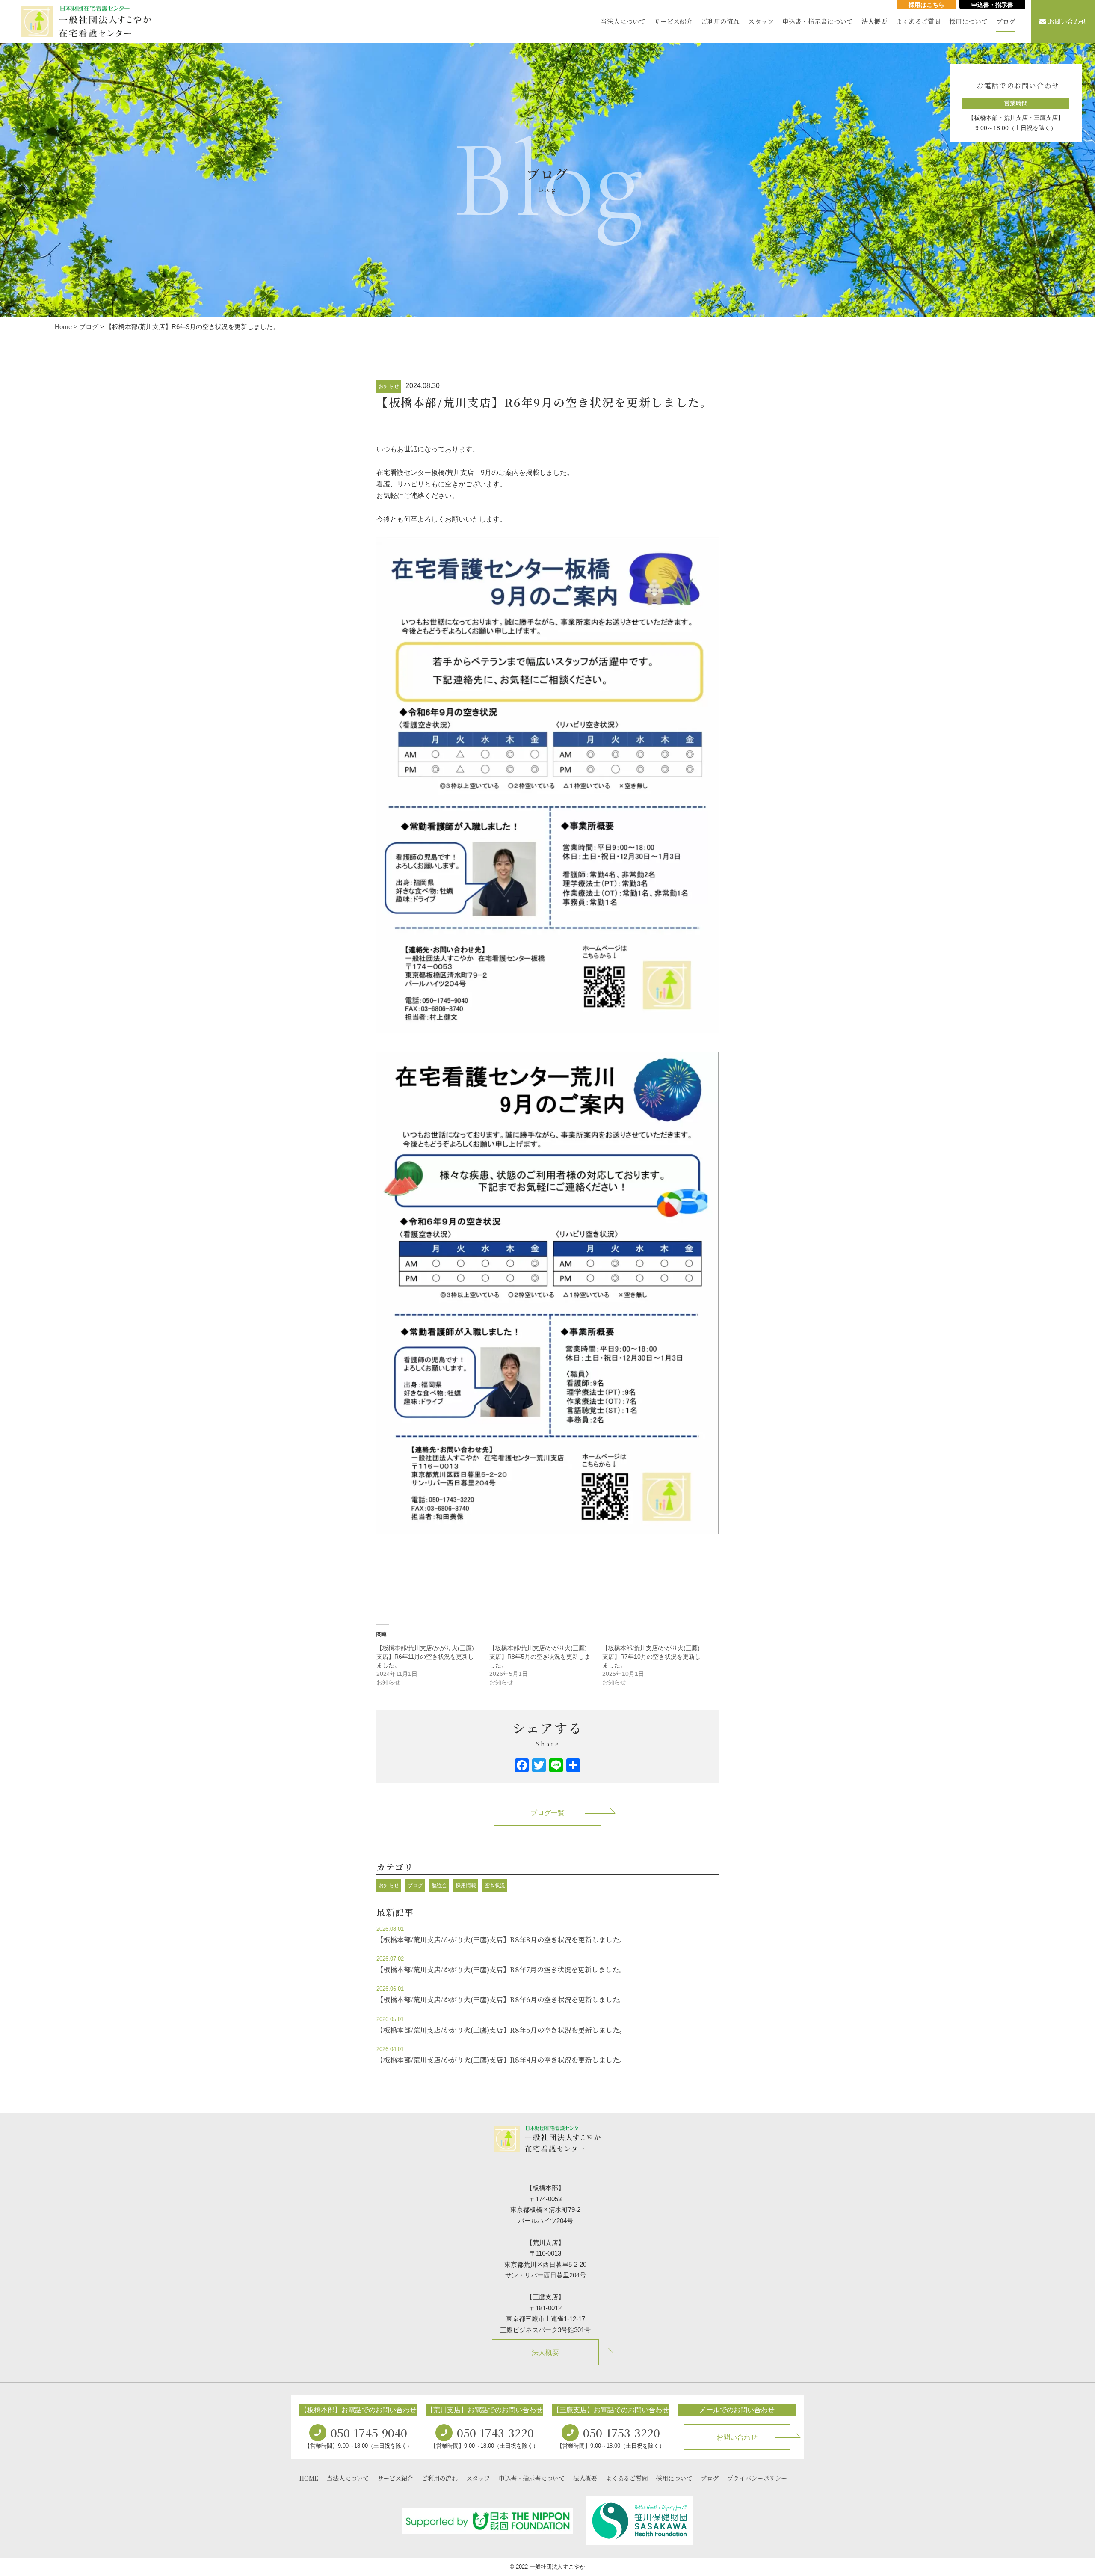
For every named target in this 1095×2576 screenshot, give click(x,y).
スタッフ (761, 21)
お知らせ (389, 386)
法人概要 (874, 21)
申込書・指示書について (818, 21)
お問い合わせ (1067, 21)
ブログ (1006, 21)
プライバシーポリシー (757, 2478)
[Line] (556, 1766)
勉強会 (439, 1885)
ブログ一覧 (547, 1813)
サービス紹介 (673, 21)
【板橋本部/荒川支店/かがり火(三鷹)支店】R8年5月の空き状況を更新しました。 (540, 1657)
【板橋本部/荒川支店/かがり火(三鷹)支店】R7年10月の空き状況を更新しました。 (651, 1657)
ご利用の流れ (720, 21)
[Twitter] (539, 1766)
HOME (309, 2478)
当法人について (623, 21)
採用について (968, 21)
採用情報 (466, 1885)
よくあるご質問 (918, 21)
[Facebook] (522, 1766)
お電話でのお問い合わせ (1018, 85)
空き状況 (495, 1885)
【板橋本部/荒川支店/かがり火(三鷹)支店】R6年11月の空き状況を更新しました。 (425, 1657)
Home (63, 327)
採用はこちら (926, 5)
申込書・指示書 (992, 5)
